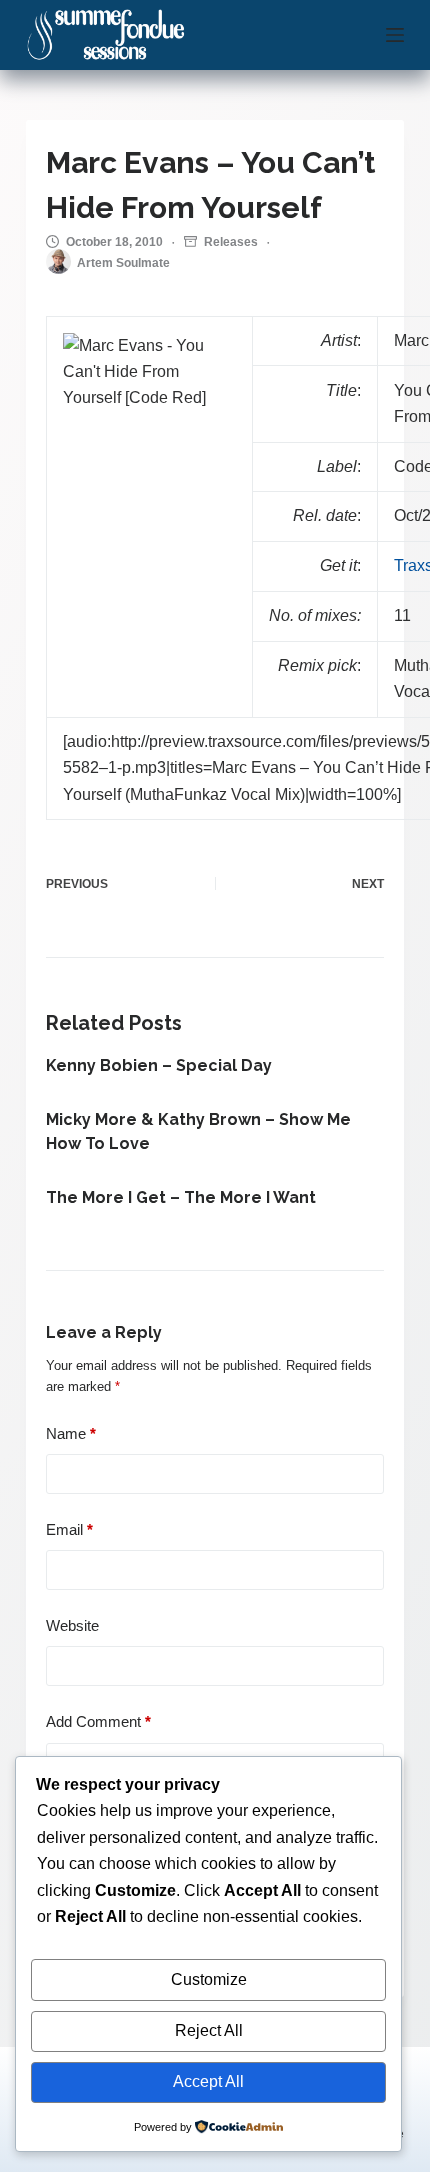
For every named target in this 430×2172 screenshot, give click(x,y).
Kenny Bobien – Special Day (159, 1065)
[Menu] (395, 35)
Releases (231, 242)
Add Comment (98, 1721)
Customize (209, 1979)
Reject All (209, 2030)
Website (72, 1625)
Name (71, 1433)
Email (69, 1529)
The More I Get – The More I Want (181, 1197)
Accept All (208, 2081)
